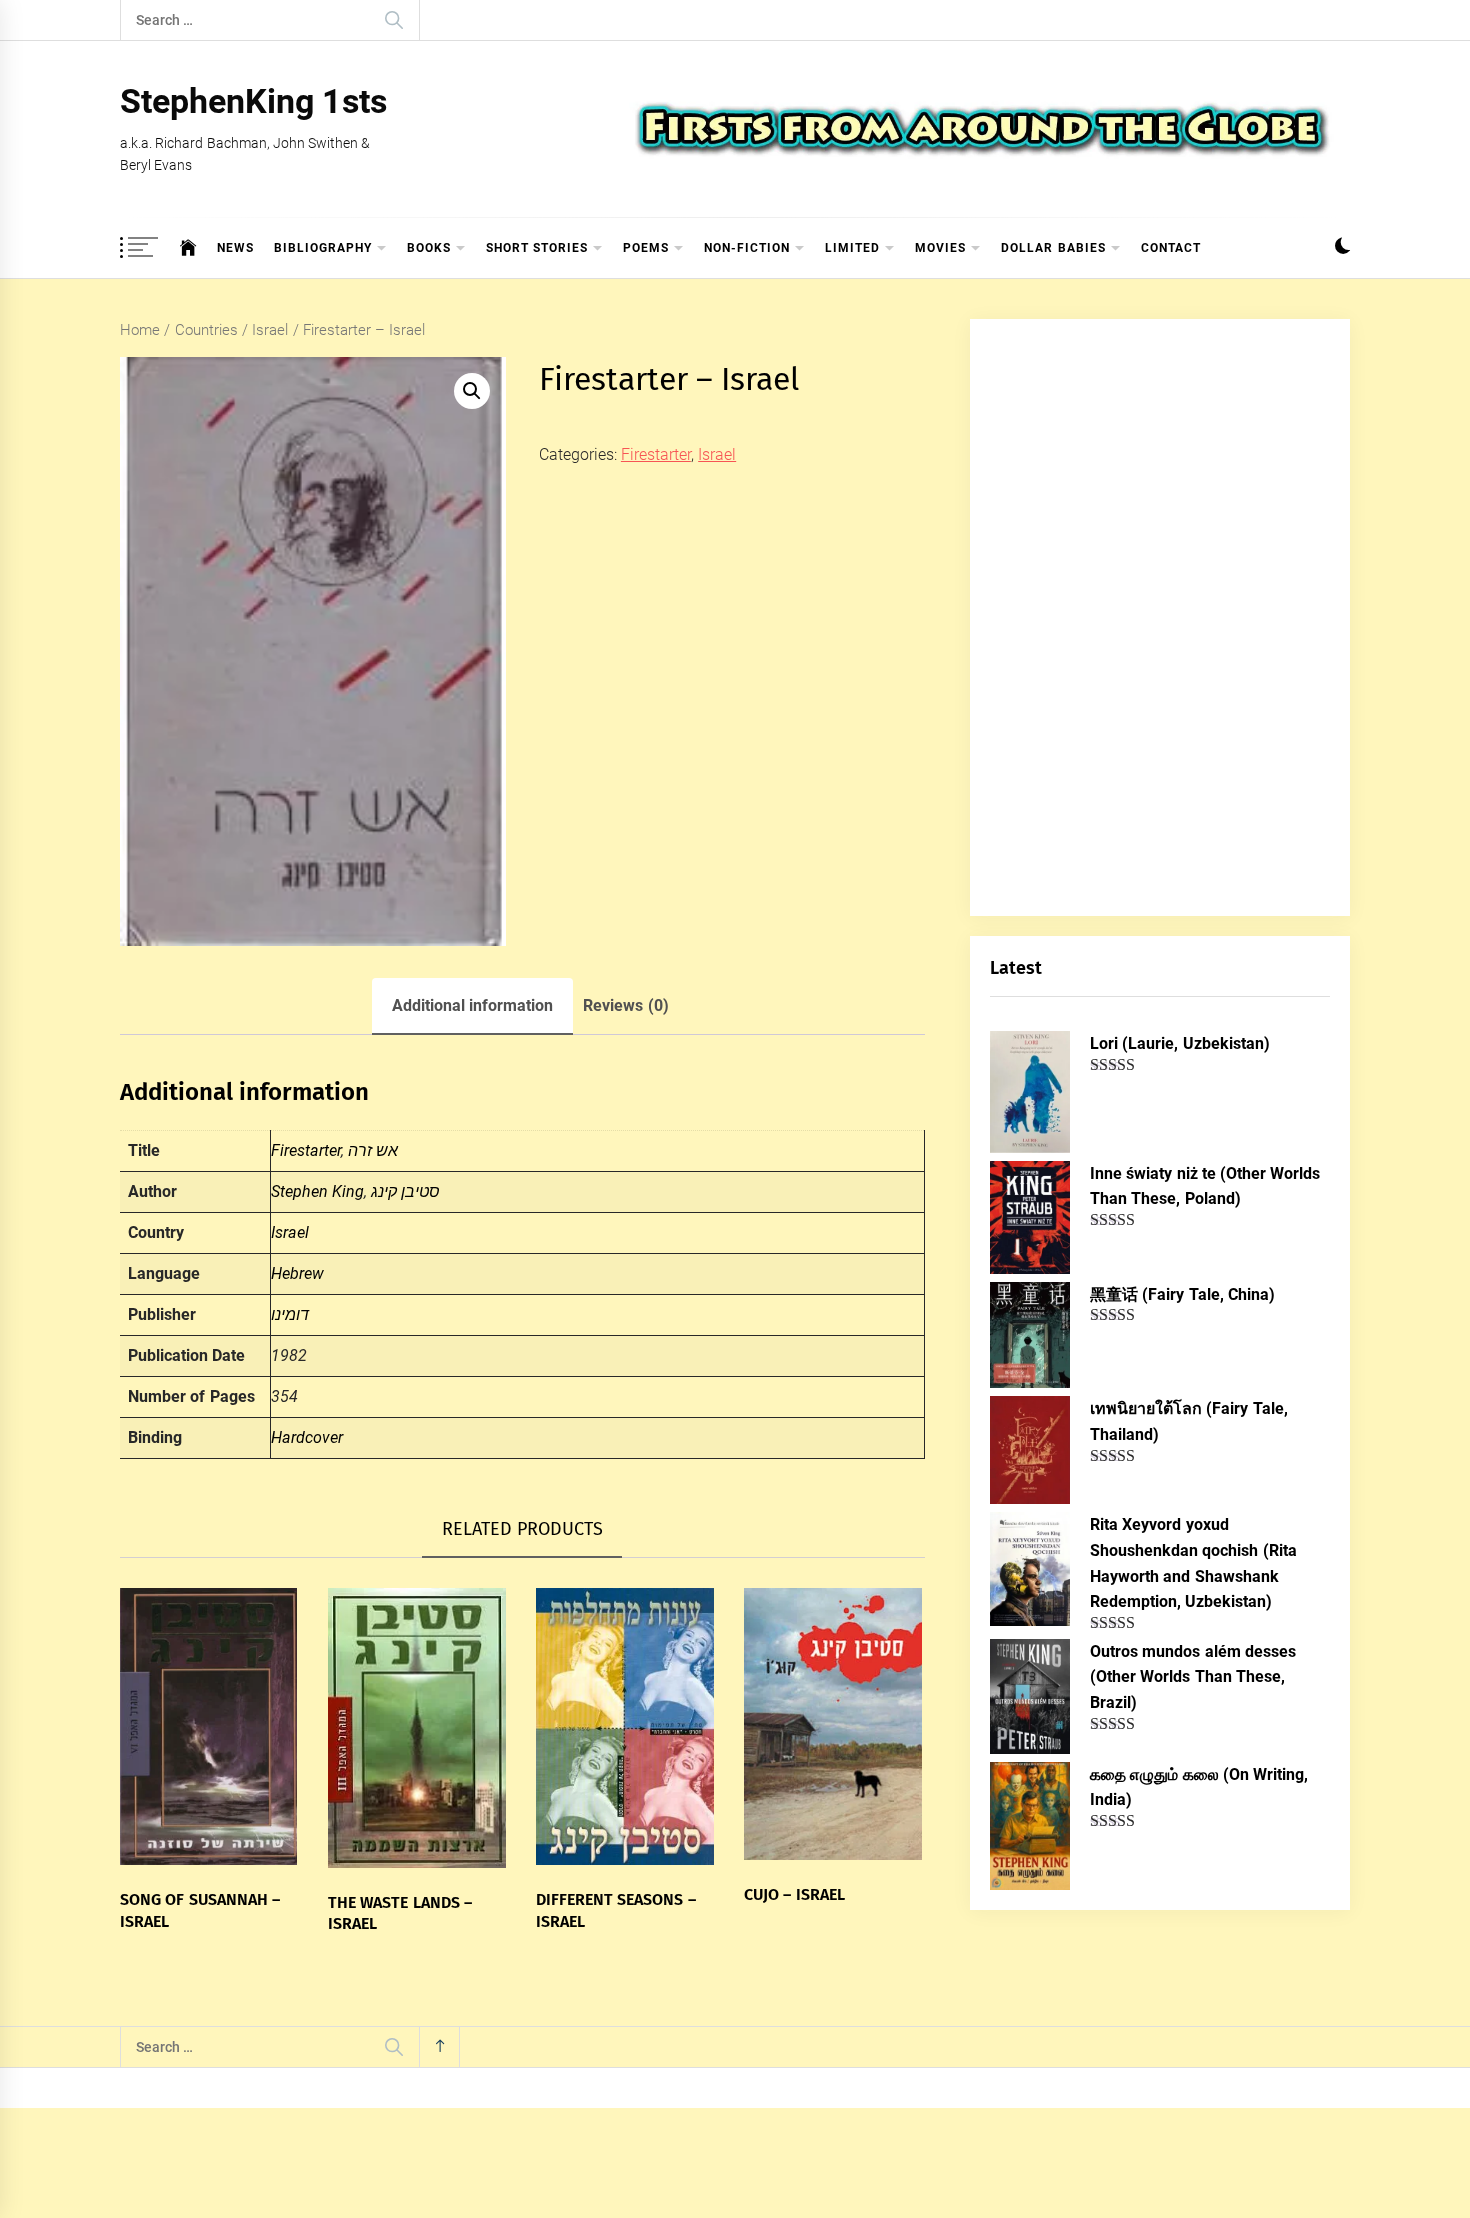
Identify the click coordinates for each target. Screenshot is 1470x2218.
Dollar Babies (1053, 248)
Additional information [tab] (472, 1005)
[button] (1342, 248)
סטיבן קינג (405, 1191)
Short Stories (537, 248)
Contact (1171, 248)
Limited (852, 248)
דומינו (290, 1314)
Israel (270, 330)
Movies (940, 248)
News (235, 248)
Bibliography (323, 248)
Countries (206, 330)
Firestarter (656, 454)
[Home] (188, 248)
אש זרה (373, 1150)
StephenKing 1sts (253, 101)
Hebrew (297, 1273)
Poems (646, 248)
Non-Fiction (747, 248)
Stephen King (317, 1191)
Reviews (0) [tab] (625, 1005)
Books (429, 248)
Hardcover (307, 1437)
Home (140, 330)
